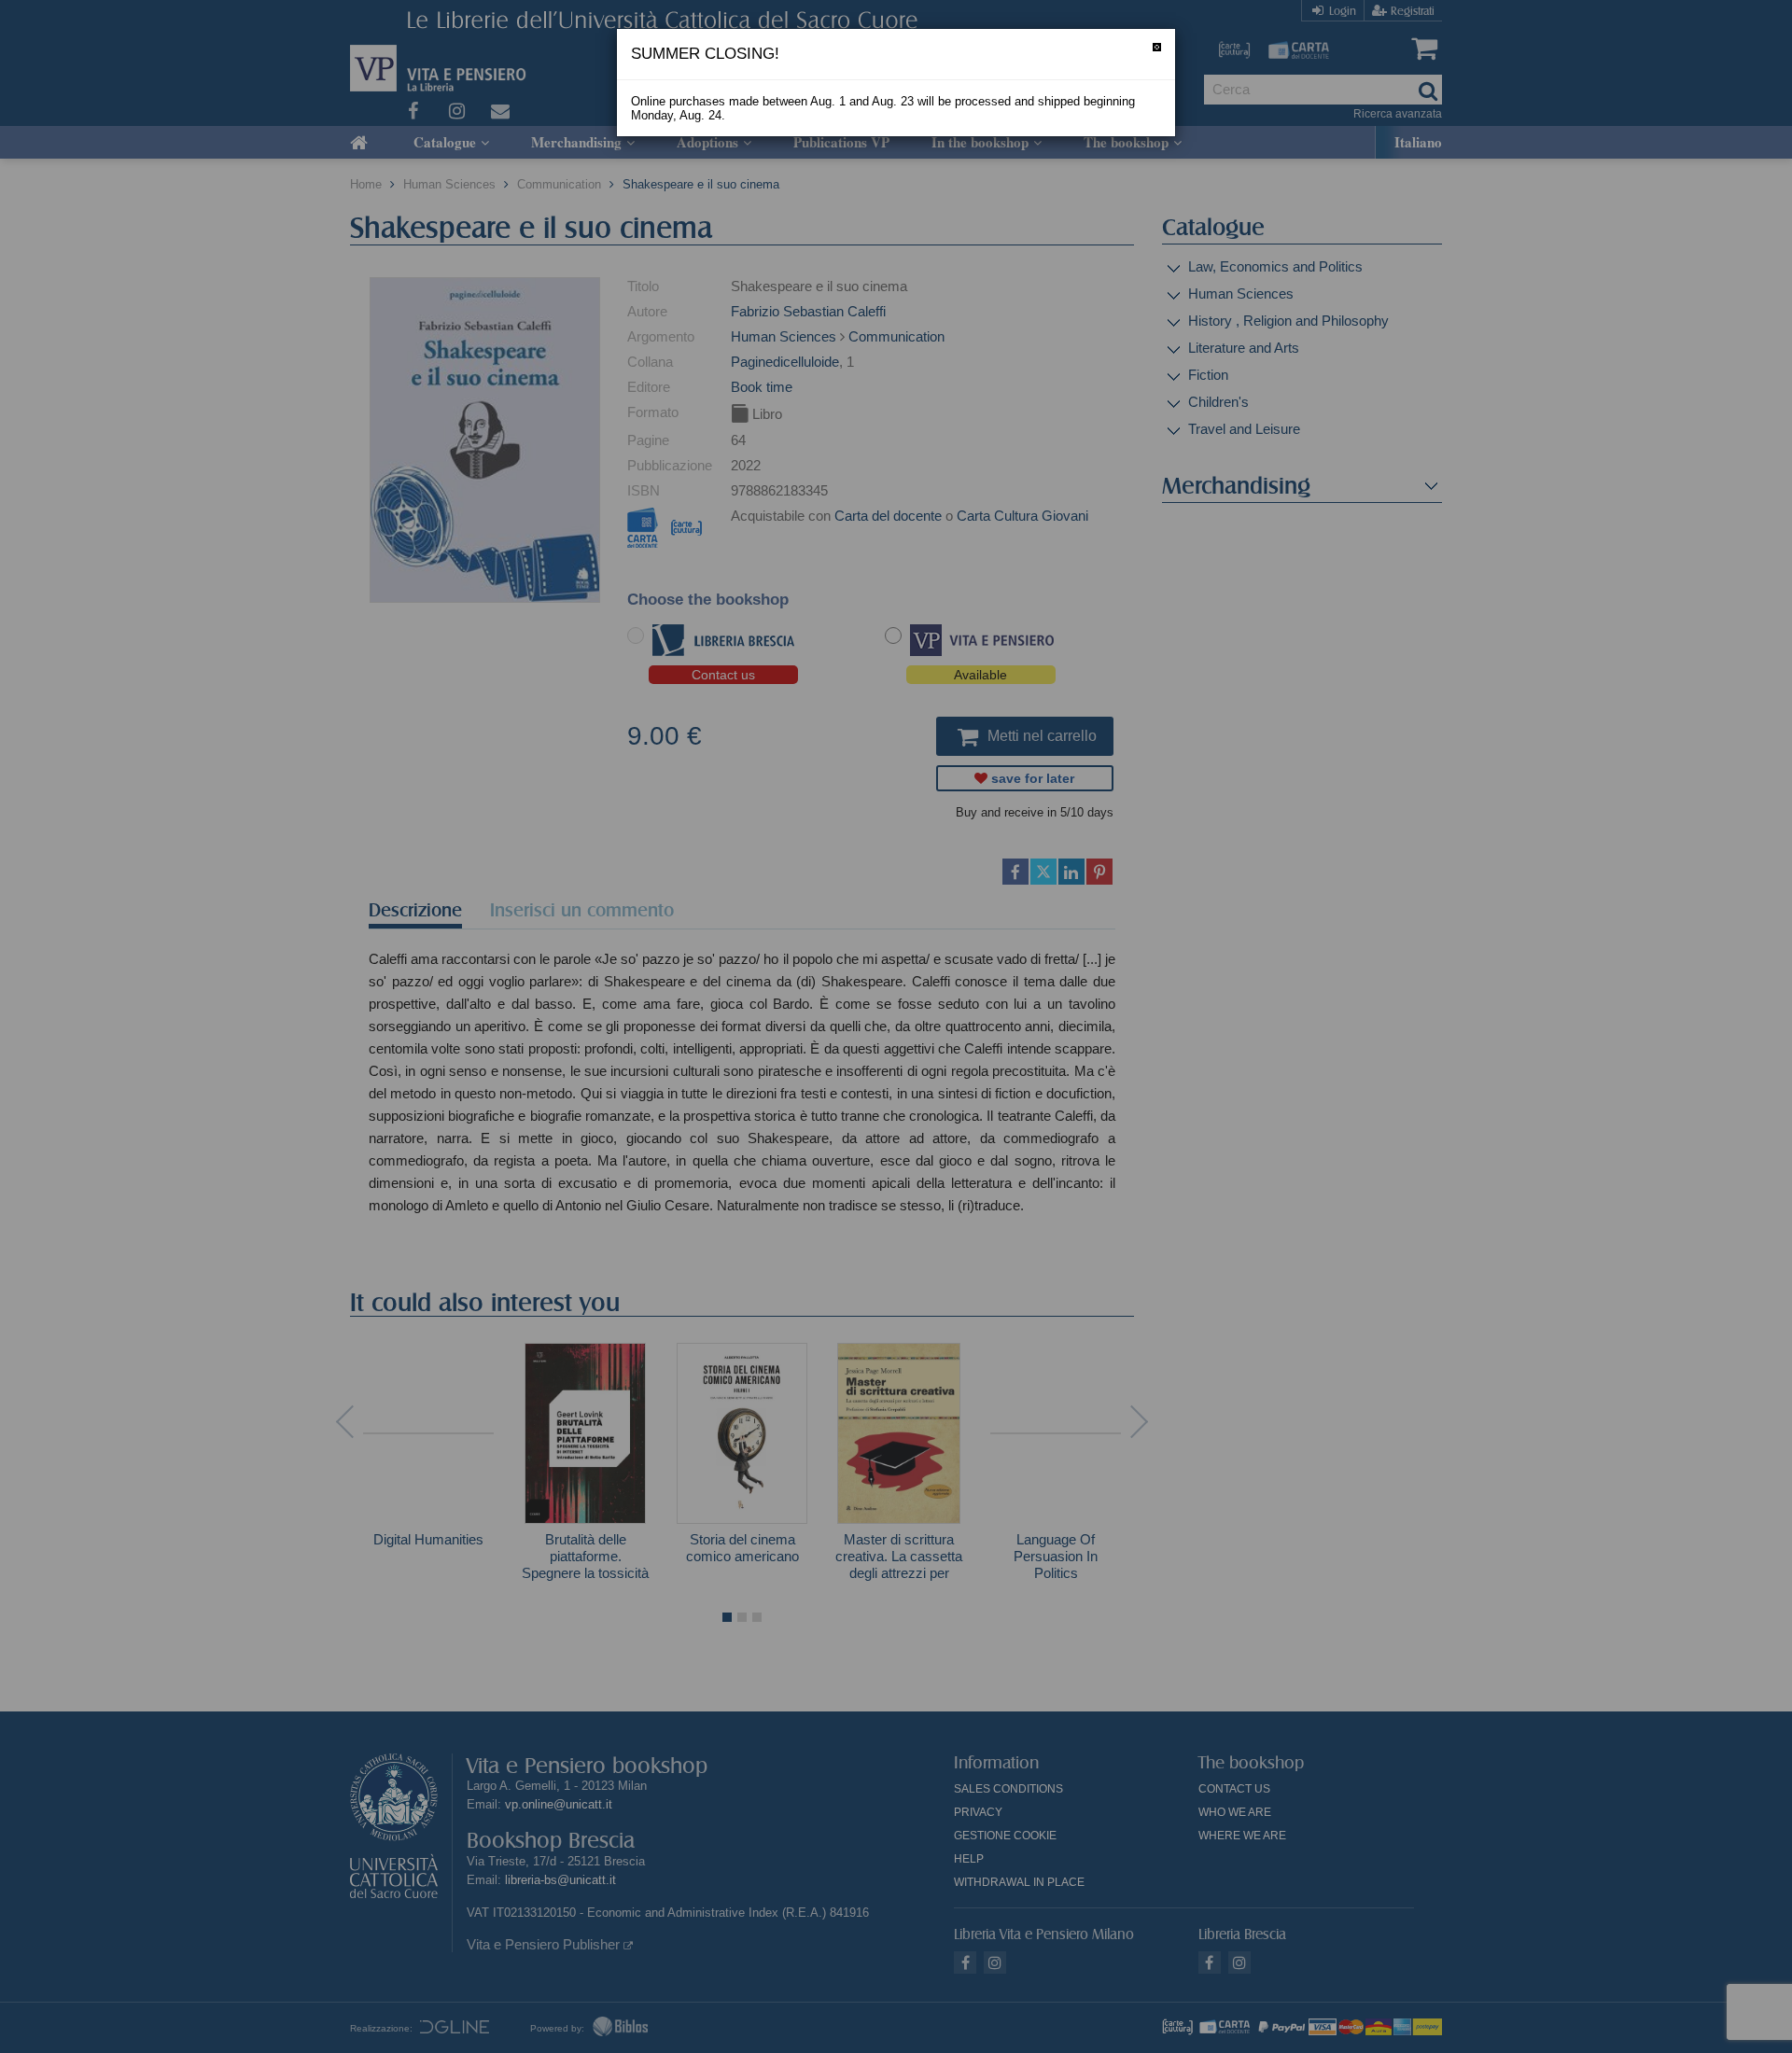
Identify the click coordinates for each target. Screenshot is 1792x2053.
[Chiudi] (1157, 47)
